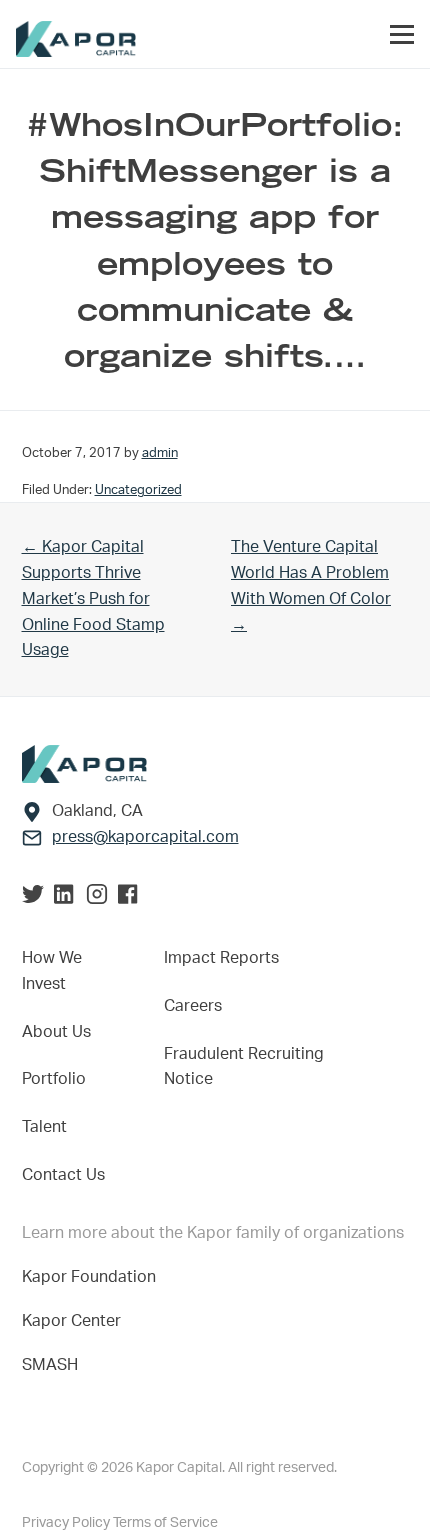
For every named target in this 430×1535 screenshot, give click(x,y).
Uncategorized (138, 490)
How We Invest (52, 971)
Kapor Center (75, 1321)
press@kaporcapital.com (145, 837)
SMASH (50, 1365)
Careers (193, 1006)
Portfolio (54, 1079)
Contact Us (63, 1175)
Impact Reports (221, 958)
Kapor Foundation (93, 1277)
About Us (56, 1032)
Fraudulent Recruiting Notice (244, 1067)
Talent (44, 1127)
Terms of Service (165, 1523)
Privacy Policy (67, 1523)
